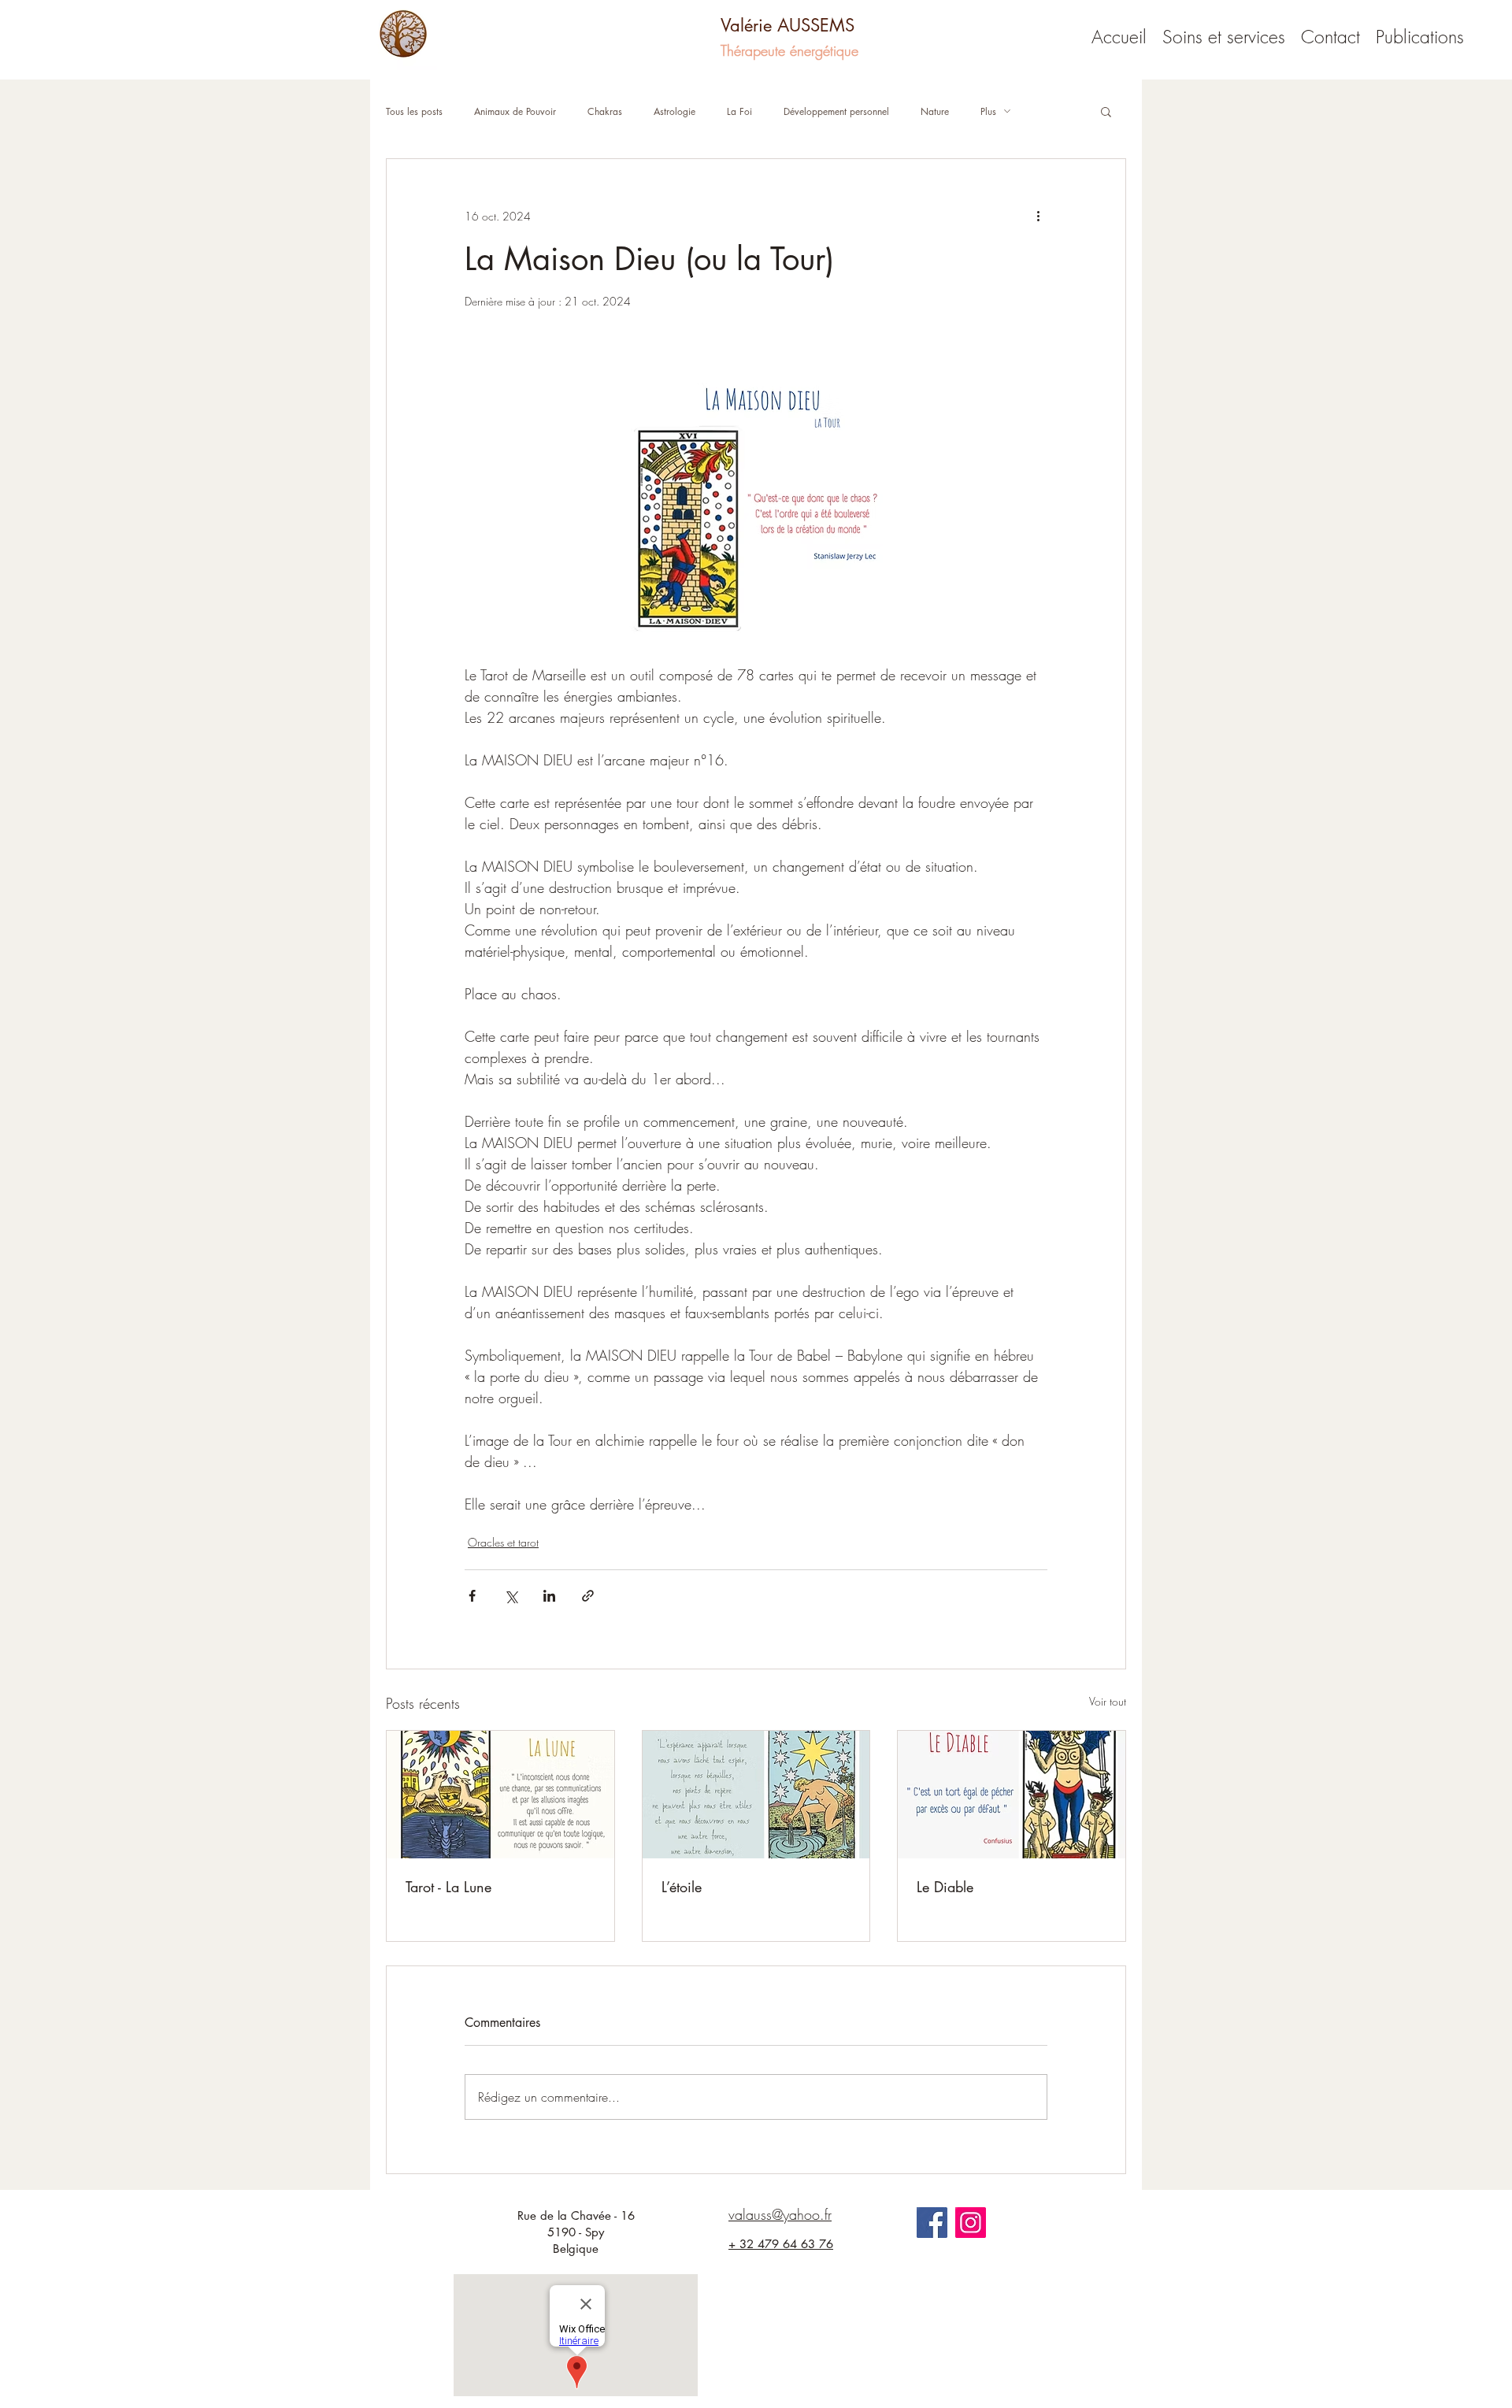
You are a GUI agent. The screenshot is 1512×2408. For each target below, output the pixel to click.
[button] (1106, 111)
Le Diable (945, 1887)
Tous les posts (414, 111)
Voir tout (1108, 1701)
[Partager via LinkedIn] (549, 1596)
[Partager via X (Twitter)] (511, 1596)
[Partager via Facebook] (472, 1596)
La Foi (739, 111)
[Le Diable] (1012, 1795)
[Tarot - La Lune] (500, 1795)
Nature (935, 111)
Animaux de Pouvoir (515, 111)
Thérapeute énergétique (789, 50)
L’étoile (682, 1887)
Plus (988, 111)
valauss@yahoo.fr (780, 2214)
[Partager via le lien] (588, 1596)
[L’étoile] (756, 1795)
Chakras (605, 111)
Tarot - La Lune (448, 1887)
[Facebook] (932, 2223)
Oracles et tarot (503, 1542)
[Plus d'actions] (1038, 216)
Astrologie (674, 111)
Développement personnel (836, 111)
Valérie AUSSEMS (787, 25)
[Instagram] (971, 2223)
